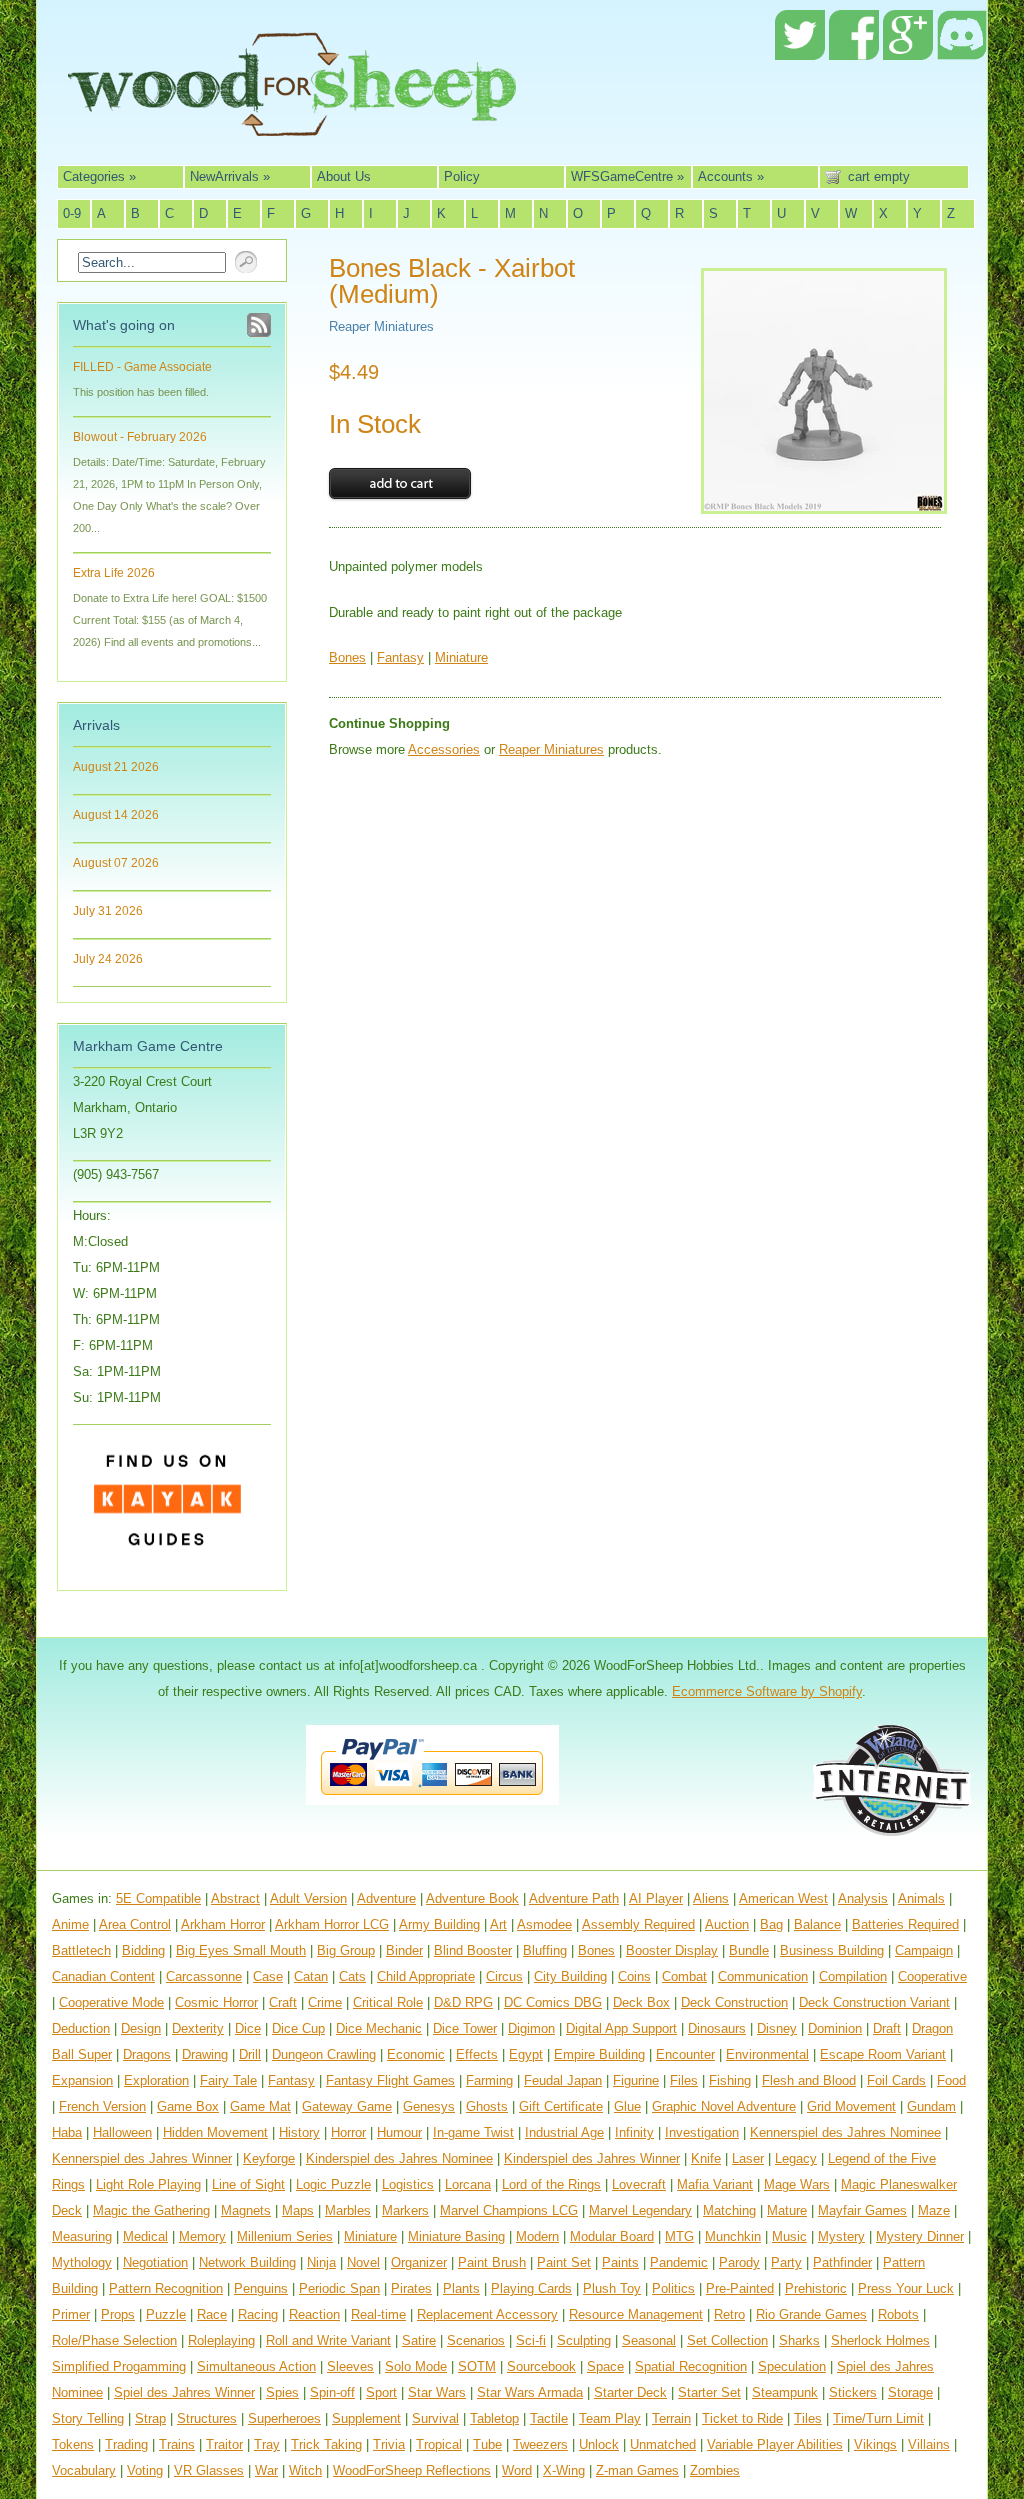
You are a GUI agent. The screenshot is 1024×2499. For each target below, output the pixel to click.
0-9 (72, 213)
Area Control (135, 1924)
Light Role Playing (148, 2184)
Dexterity (198, 2028)
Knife (706, 2158)
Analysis (863, 1898)
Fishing (730, 2080)
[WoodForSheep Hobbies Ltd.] (292, 122)
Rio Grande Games (811, 2314)
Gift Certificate (561, 2106)
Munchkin (733, 2236)
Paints (620, 2262)
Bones (347, 657)
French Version (102, 2106)
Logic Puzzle (333, 2184)
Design (141, 2028)
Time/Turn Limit (878, 2418)
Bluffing (545, 1950)
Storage (910, 2392)
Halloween (122, 2132)
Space (605, 2366)
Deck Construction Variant (874, 2002)
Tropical (439, 2444)
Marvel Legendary (640, 2210)
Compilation (853, 1976)
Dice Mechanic (379, 2028)
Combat (684, 1976)
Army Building (439, 1924)
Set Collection (727, 2340)
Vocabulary (84, 2470)
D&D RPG (463, 2002)
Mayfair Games (862, 2210)
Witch (305, 2470)
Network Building (247, 2262)
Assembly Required (638, 1924)
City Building (570, 1976)
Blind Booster (473, 1950)
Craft (283, 2002)
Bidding (143, 1950)
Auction (727, 1924)
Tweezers (540, 2444)
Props (118, 2314)
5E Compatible (158, 1898)
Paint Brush (492, 2262)
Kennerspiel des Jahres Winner (142, 2158)
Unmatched (663, 2444)
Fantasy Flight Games (390, 2080)
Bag (771, 1924)
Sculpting (584, 2340)
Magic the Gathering (151, 2210)
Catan (311, 1976)
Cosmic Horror (216, 2002)
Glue (627, 2106)
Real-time (378, 2314)
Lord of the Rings (551, 2184)
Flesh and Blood (809, 2080)
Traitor (224, 2444)
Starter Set (709, 2392)
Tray (267, 2444)
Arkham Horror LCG (332, 1924)
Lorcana (468, 2184)
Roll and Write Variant (328, 2340)
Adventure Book (472, 1898)
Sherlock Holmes (880, 2340)
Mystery (841, 2236)
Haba (67, 2132)
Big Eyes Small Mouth (241, 1950)
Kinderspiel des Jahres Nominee (399, 2158)
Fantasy (400, 657)
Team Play (610, 2418)
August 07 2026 (116, 863)
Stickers (853, 2392)
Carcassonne (204, 1976)
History (299, 2132)
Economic (416, 2054)
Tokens (73, 2444)
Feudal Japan (563, 2080)
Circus (504, 1976)
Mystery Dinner (920, 2236)
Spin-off (332, 2392)
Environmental (767, 2054)
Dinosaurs (717, 2028)
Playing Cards (531, 2288)
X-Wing (564, 2470)
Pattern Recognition (166, 2288)
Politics (673, 2288)
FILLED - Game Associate (142, 367)
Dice (248, 2028)
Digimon (531, 2028)
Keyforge (269, 2158)
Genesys (429, 2106)
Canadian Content (103, 1976)
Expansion (82, 2080)
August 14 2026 (116, 815)
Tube (487, 2444)
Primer (71, 2314)
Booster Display (672, 1950)
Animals (921, 1898)
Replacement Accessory (487, 2314)
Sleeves (350, 2366)
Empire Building (599, 2054)
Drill (250, 2054)
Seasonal (649, 2340)
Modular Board (612, 2236)
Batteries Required (905, 1924)
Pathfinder (842, 2262)
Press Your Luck (906, 2288)
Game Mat (260, 2106)
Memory (202, 2236)
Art (498, 1924)
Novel (363, 2262)
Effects (477, 2054)
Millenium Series (285, 2236)
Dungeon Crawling (324, 2054)
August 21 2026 (116, 767)
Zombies (715, 2470)
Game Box (188, 2106)
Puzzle (166, 2314)
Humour (399, 2132)
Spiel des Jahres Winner (184, 2392)
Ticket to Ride (742, 2418)
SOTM (477, 2366)
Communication (763, 1976)
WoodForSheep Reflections (412, 2470)
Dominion (835, 2028)
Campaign (924, 1950)
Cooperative (932, 1976)
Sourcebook (541, 2366)
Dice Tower (465, 2028)
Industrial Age (564, 2132)
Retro (729, 2314)
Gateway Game (347, 2106)
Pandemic (679, 2262)
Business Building (832, 1950)
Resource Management (636, 2314)
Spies (282, 2392)
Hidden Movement (215, 2132)
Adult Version (308, 1898)
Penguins (261, 2288)
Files (684, 2080)
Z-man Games (637, 2470)
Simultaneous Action (256, 2366)
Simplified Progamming (119, 2366)
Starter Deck (630, 2392)
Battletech (81, 1950)
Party (786, 2262)
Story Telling (88, 2418)
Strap (150, 2418)
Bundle (749, 1950)
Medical (145, 2236)
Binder (404, 1950)
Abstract (235, 1898)
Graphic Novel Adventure (724, 2106)
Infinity (634, 2132)
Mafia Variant (715, 2184)
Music (789, 2236)
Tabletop (494, 2418)
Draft (887, 2028)
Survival (435, 2418)
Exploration (156, 2080)
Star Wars (437, 2392)
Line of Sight (248, 2184)
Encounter (685, 2054)
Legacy (796, 2158)
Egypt (526, 2054)
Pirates (411, 2288)
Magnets (246, 2210)
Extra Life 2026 (114, 573)
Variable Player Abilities (775, 2444)
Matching (729, 2210)
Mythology (82, 2262)
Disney (777, 2028)
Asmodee (544, 1924)
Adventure (386, 1898)
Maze (934, 2210)
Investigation (702, 2132)
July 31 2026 (108, 911)
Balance (817, 1924)
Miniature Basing (456, 2236)
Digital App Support (621, 2028)
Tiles (808, 2418)
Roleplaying (221, 2340)
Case (268, 1976)
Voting (145, 2470)
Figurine (636, 2080)
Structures (207, 2418)
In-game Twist (473, 2132)
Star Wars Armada (530, 2392)
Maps (298, 2210)
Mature (787, 2210)
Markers (405, 2210)
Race (212, 2314)
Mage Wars (797, 2184)
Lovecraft (639, 2184)
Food (951, 2080)
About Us (344, 176)
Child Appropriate (426, 1976)
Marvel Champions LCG (509, 2210)
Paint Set (564, 2262)
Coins (634, 1976)
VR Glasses (209, 2470)
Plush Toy (612, 2288)
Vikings (875, 2444)
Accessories (444, 749)
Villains (929, 2444)
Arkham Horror (223, 1924)
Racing (258, 2314)
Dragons (147, 2054)
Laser (748, 2158)
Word (517, 2470)
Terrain (671, 2418)
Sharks (799, 2340)
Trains (177, 2444)
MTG (679, 2236)
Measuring (82, 2236)
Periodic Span (339, 2288)
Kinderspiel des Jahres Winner (592, 2158)
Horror (348, 2132)
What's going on (124, 325)
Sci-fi (531, 2340)
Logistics (408, 2184)
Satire (419, 2340)
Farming (489, 2080)
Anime (70, 1924)
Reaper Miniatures (381, 326)
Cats (352, 1976)
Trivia (389, 2444)
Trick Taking (326, 2444)
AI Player (656, 1898)
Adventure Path (574, 1898)
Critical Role (388, 2002)
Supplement (366, 2418)
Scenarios (476, 2340)
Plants (461, 2288)
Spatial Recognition (691, 2366)
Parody (739, 2262)
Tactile (549, 2418)
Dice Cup (298, 2028)
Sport (381, 2392)
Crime (325, 2002)
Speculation (792, 2366)
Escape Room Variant (883, 2054)
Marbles (348, 2210)
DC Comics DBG (553, 2002)
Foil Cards (896, 2080)
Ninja (321, 2262)
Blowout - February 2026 (140, 437)
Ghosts (487, 2106)
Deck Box (641, 2002)
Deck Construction (734, 2002)
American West (783, 1898)
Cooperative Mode (111, 2002)
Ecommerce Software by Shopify (767, 1691)
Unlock (599, 2444)
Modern (537, 2236)
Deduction (81, 2028)
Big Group (346, 1950)
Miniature (461, 657)
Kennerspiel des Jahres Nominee (845, 2132)
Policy (462, 176)
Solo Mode (416, 2366)
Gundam (931, 2106)
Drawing (205, 2054)
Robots (898, 2314)
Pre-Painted (740, 2288)
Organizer (419, 2262)
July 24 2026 (108, 959)
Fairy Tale (228, 2080)
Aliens (711, 1898)
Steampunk (785, 2392)
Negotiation (155, 2262)
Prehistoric (816, 2288)
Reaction (314, 2314)
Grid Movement (851, 2106)
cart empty (879, 176)
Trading (126, 2444)
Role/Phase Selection (114, 2340)
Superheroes (284, 2418)
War (266, 2470)
